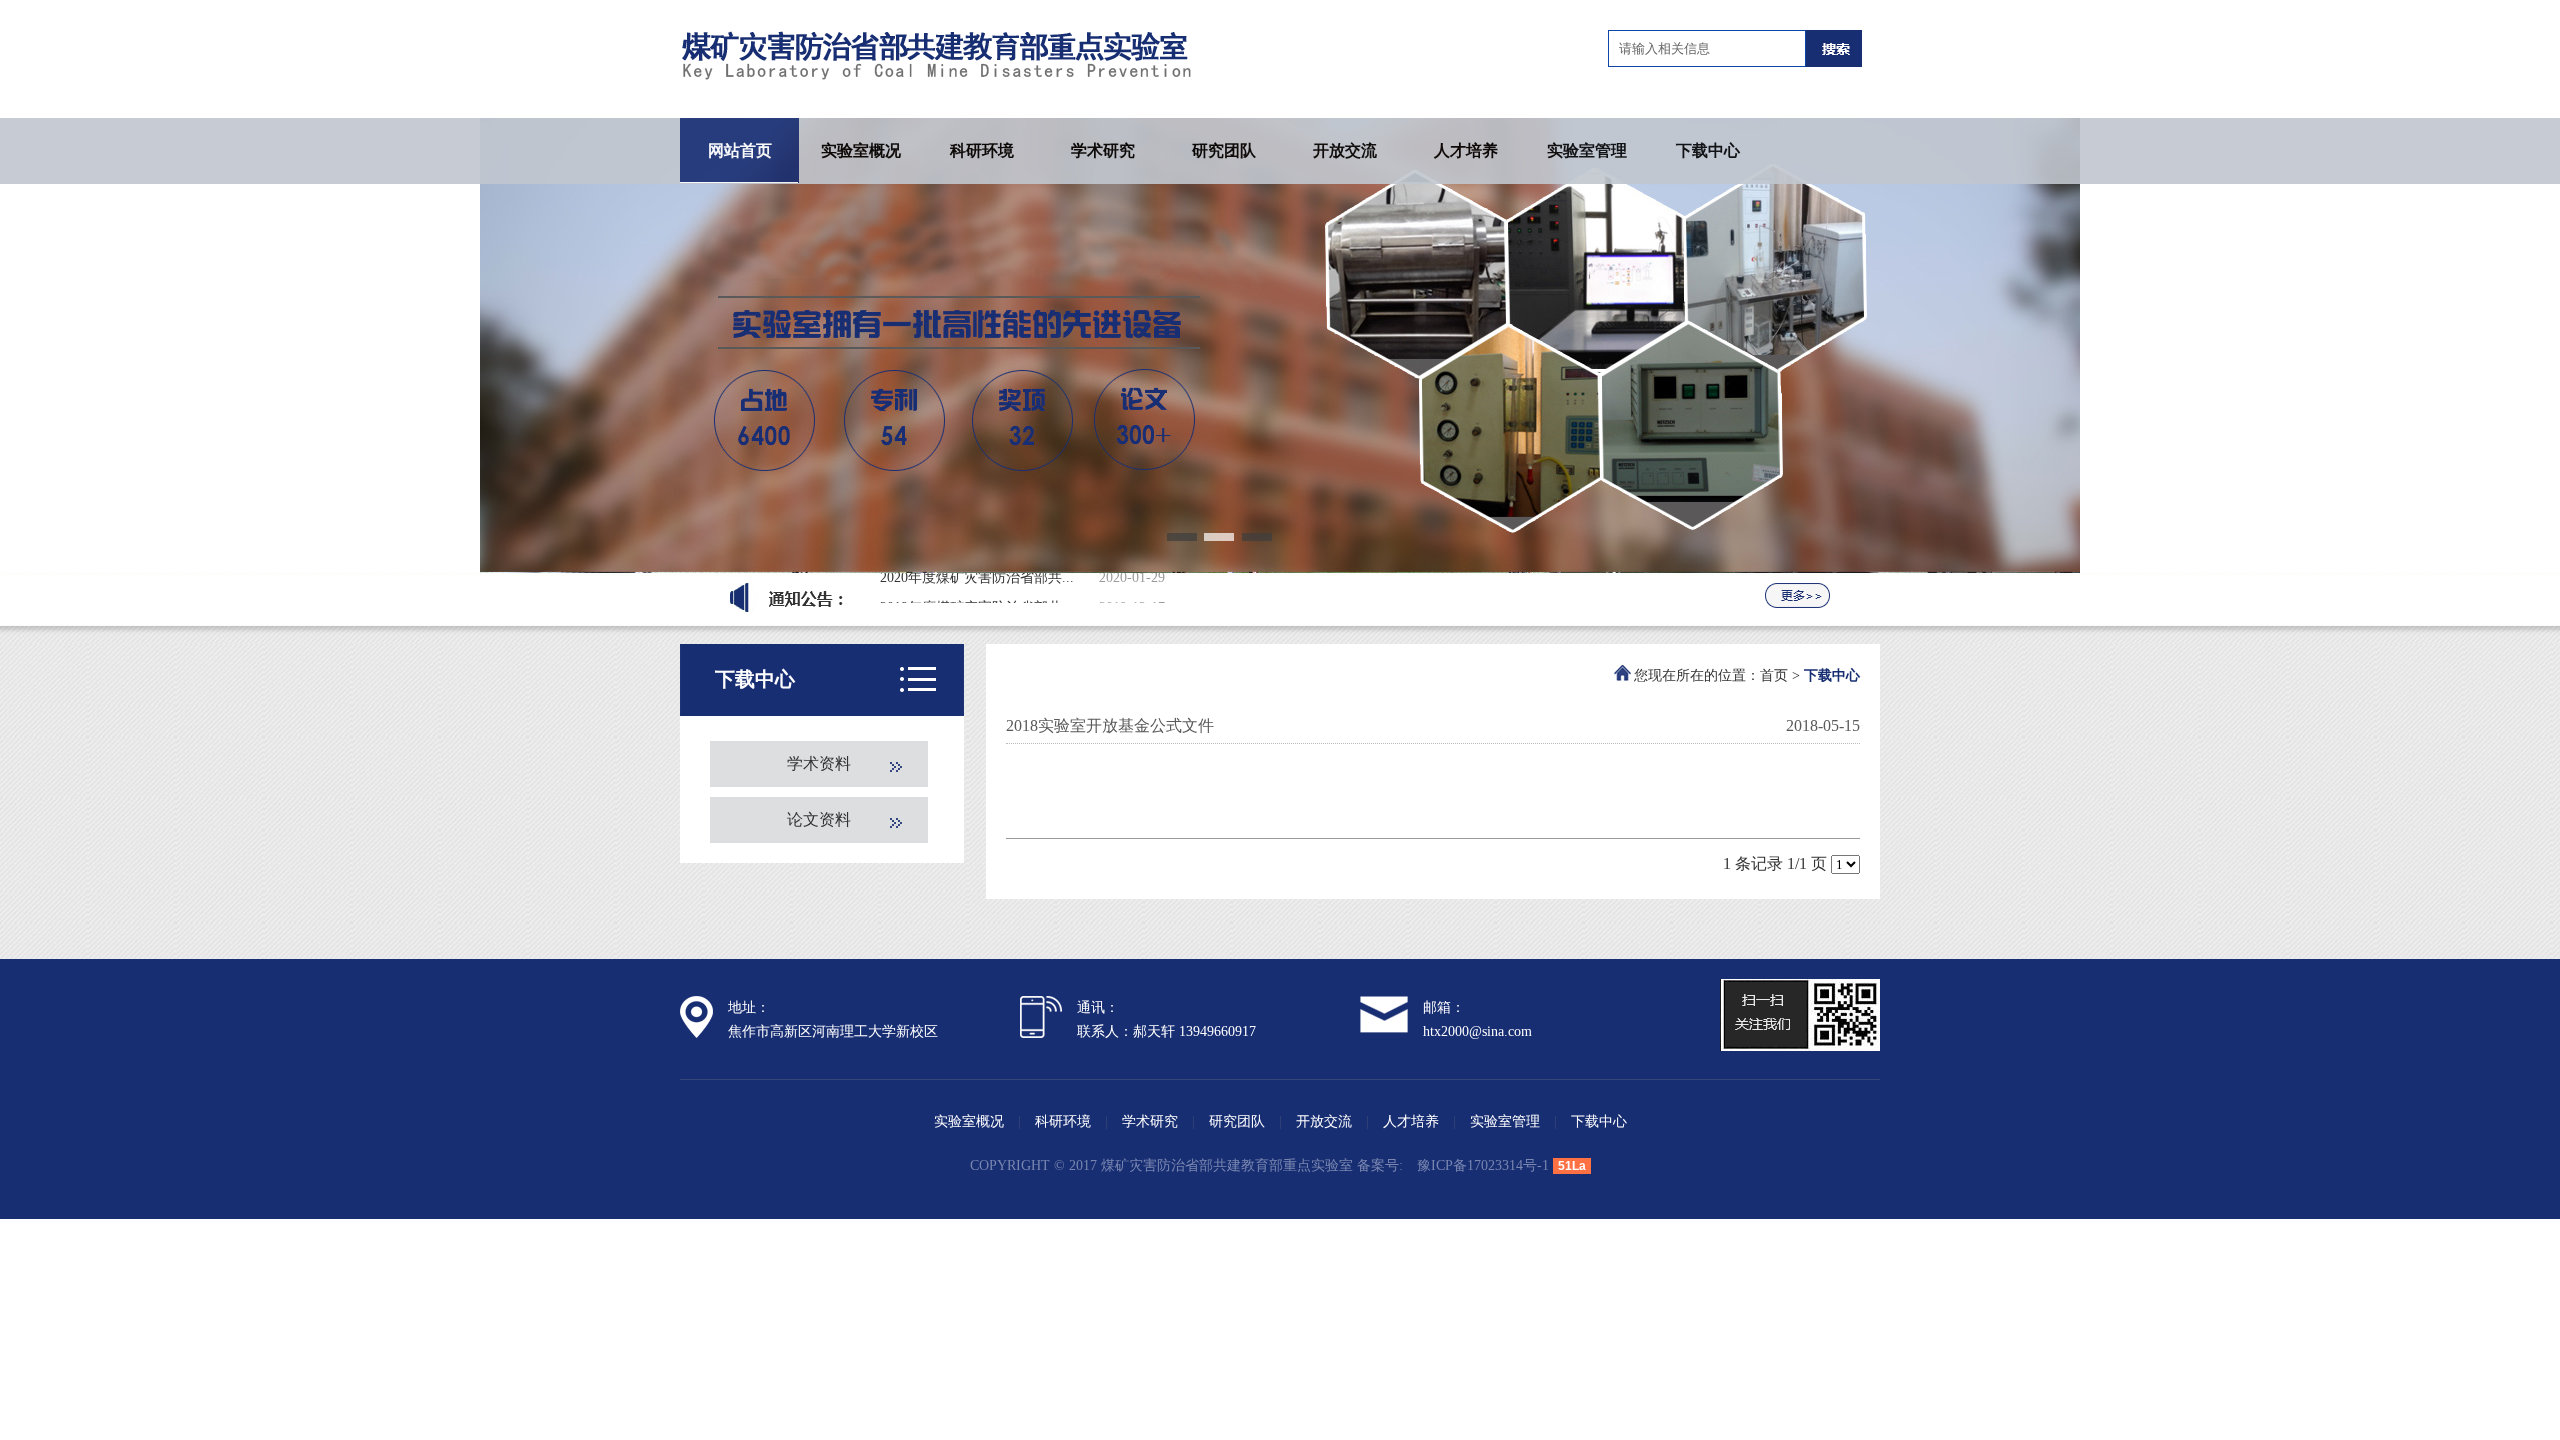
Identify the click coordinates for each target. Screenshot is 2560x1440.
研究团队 (1224, 150)
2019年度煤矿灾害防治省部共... (977, 586)
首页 (1774, 675)
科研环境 (982, 150)
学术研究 (1103, 150)
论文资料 (819, 819)
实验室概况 (861, 150)
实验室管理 (1587, 150)
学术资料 (819, 763)
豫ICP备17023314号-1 (1483, 1165)
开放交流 (1345, 150)
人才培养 (1466, 150)
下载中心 (1708, 150)
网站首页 (740, 150)
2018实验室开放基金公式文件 (1110, 725)
